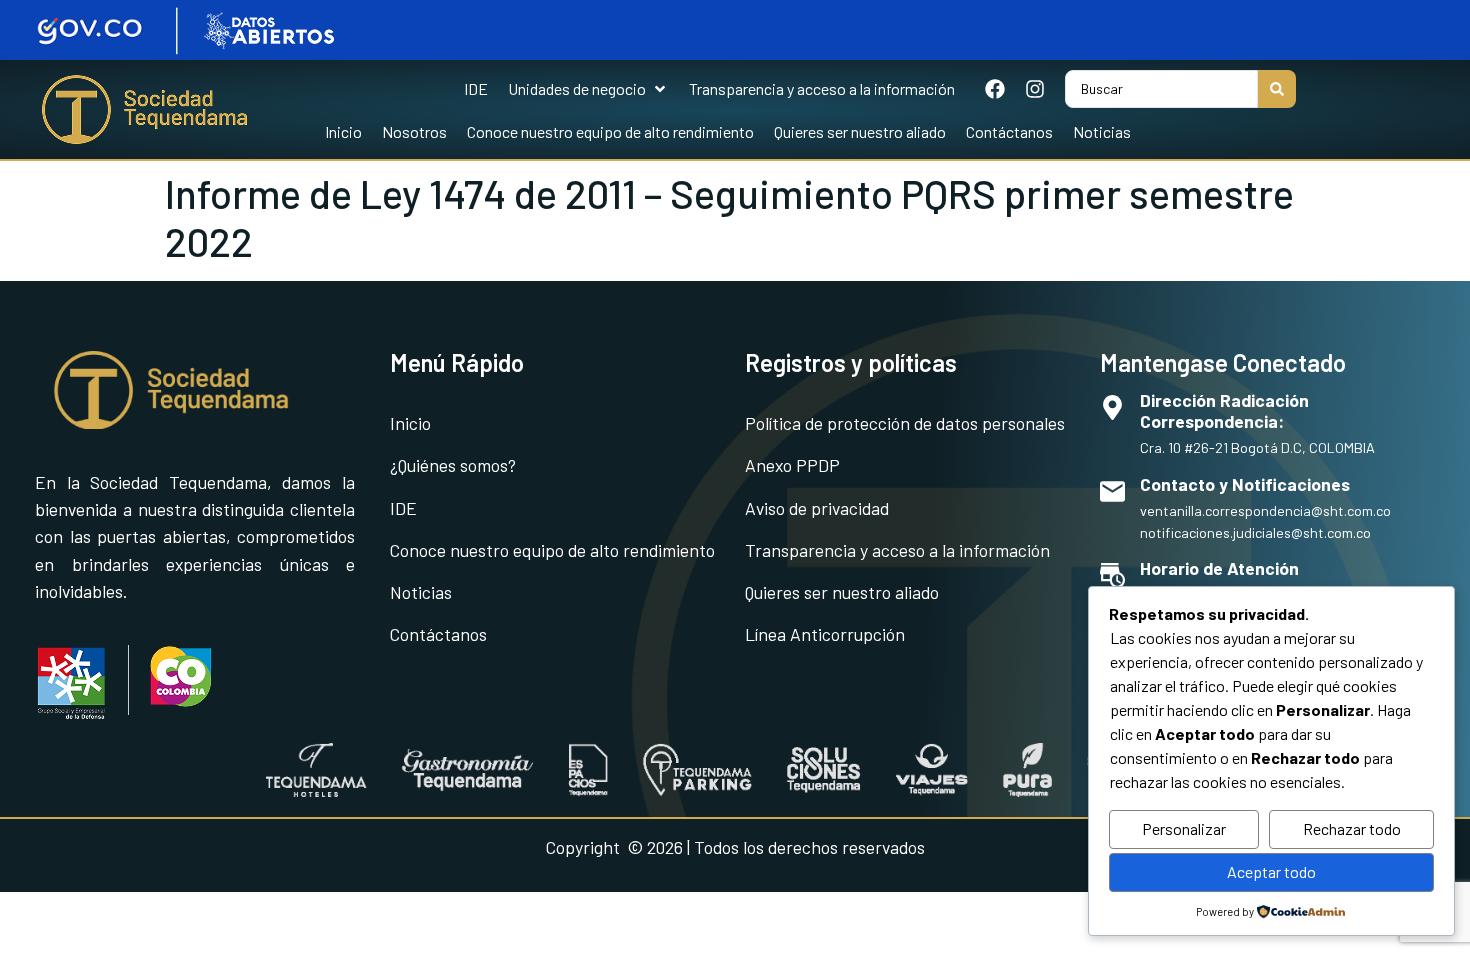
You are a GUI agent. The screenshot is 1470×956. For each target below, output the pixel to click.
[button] (588, 89)
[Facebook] (995, 89)
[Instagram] (1035, 89)
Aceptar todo (1271, 871)
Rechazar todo (1352, 828)
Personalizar (1184, 828)
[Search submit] (1277, 89)
